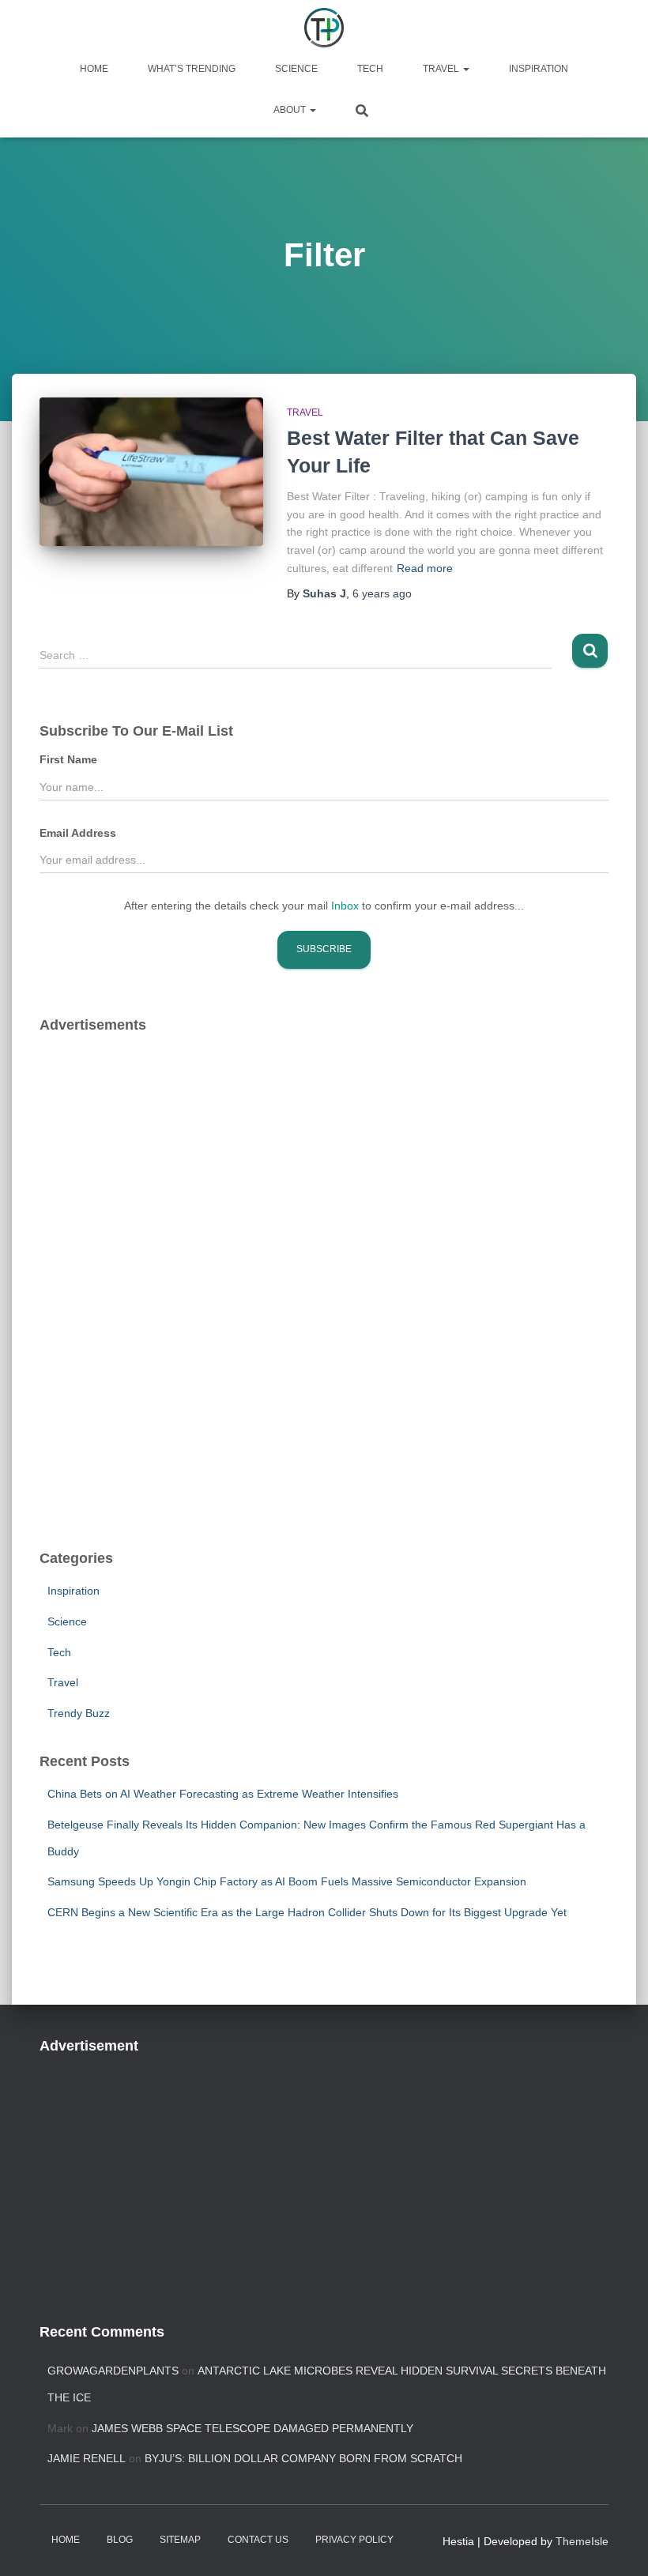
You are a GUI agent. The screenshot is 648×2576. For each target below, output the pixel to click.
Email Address (78, 833)
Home (94, 69)
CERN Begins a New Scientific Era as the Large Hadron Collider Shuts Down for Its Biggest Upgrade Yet (307, 1912)
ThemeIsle (582, 2541)
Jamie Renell (87, 2458)
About (291, 110)
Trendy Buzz (79, 1713)
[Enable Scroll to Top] (617, 2544)
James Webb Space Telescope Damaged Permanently (252, 2428)
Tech (370, 69)
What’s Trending (192, 69)
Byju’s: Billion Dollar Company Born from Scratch (303, 2458)
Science (296, 69)
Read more (425, 568)
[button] (465, 69)
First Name (68, 759)
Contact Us (258, 2540)
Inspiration (539, 69)
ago (382, 593)
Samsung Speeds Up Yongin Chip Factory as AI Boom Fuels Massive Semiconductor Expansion (287, 1881)
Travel (442, 69)
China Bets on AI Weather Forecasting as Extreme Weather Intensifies (223, 1794)
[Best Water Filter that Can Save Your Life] (151, 472)
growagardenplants (113, 2371)
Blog (120, 2540)
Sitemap (180, 2540)
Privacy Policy (354, 2540)
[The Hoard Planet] (324, 28)
